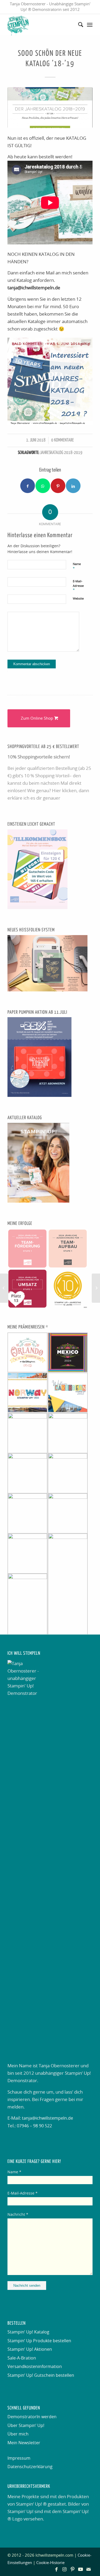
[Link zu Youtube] (81, 2569)
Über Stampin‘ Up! (26, 2426)
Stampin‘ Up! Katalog (28, 2332)
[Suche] (78, 25)
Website (78, 599)
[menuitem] (78, 25)
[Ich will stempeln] (41, 25)
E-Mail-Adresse (78, 586)
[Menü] (90, 25)
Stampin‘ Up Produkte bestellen (39, 2341)
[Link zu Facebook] (57, 2569)
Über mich (18, 2434)
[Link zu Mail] (89, 2569)
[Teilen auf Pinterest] (58, 486)
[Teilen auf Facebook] (28, 486)
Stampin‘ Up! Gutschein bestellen (41, 2375)
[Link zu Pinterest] (73, 2569)
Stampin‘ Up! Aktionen (30, 2349)
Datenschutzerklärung (30, 2467)
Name (77, 566)
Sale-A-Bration (22, 2358)
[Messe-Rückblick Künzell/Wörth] (96, 1288)
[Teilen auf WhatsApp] (43, 486)
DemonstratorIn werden (32, 2417)
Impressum (19, 2458)
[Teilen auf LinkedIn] (73, 486)
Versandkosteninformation (35, 2367)
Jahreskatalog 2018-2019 (61, 453)
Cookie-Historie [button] (50, 2563)
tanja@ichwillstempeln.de (47, 2118)
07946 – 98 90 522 (34, 2126)
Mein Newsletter (24, 2443)
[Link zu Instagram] (65, 2569)
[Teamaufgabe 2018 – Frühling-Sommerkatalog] (4, 1288)
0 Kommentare (63, 440)
